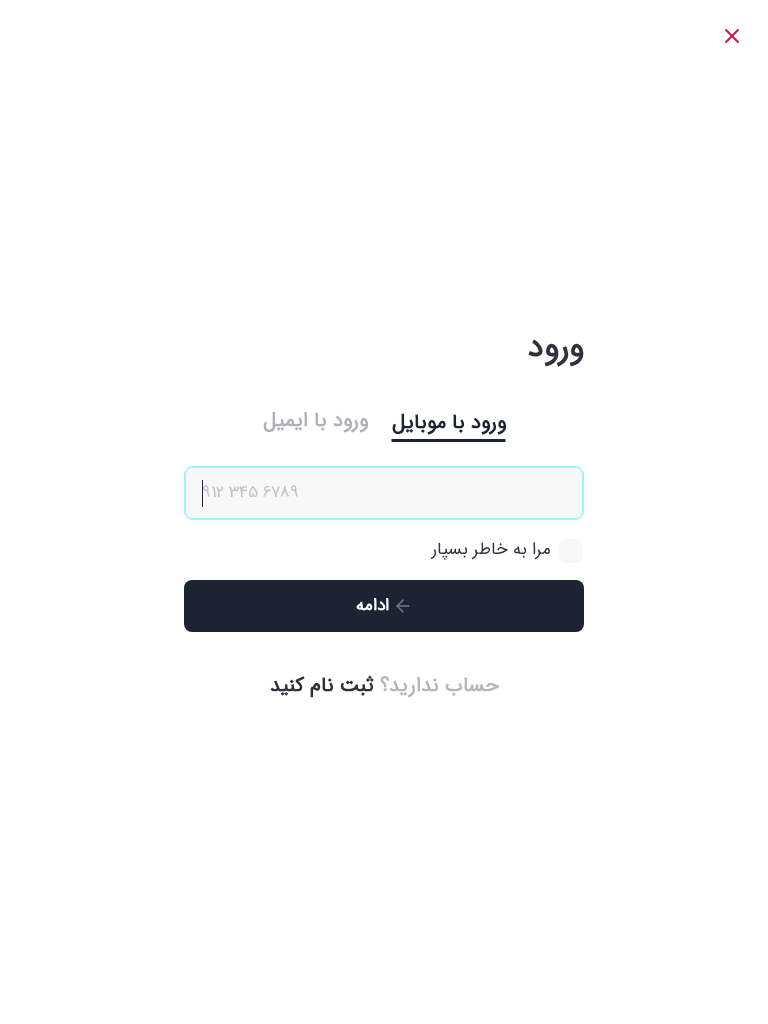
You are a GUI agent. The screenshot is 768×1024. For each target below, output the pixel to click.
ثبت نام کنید (322, 685)
